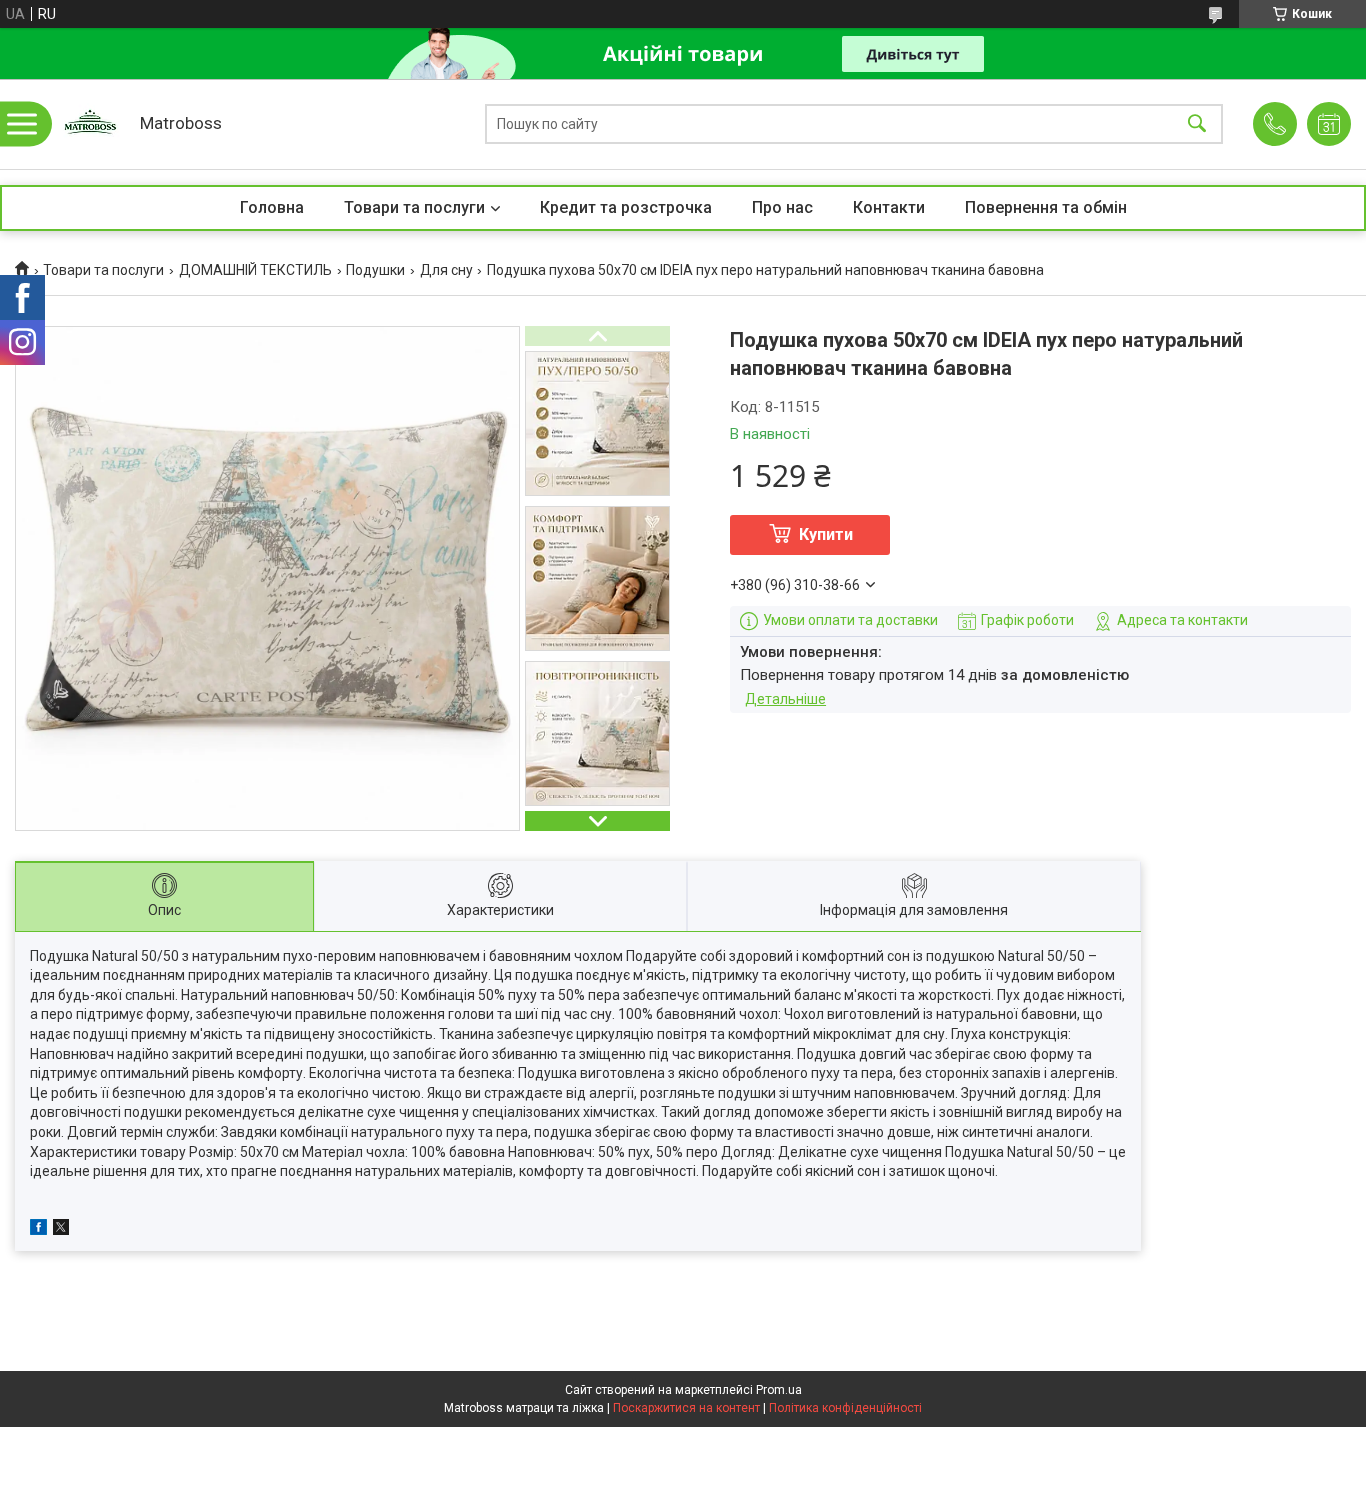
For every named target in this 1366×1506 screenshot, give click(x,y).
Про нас (782, 207)
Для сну (446, 270)
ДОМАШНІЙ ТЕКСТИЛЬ (255, 270)
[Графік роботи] (1329, 124)
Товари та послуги (414, 207)
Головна (272, 207)
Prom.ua (779, 1390)
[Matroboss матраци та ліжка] (90, 124)
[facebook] (38, 1230)
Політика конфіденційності (845, 1408)
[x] (61, 1230)
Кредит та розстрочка (626, 207)
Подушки (375, 270)
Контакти (889, 207)
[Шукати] (1197, 124)
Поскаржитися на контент (686, 1408)
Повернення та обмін (1046, 207)
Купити (826, 534)
